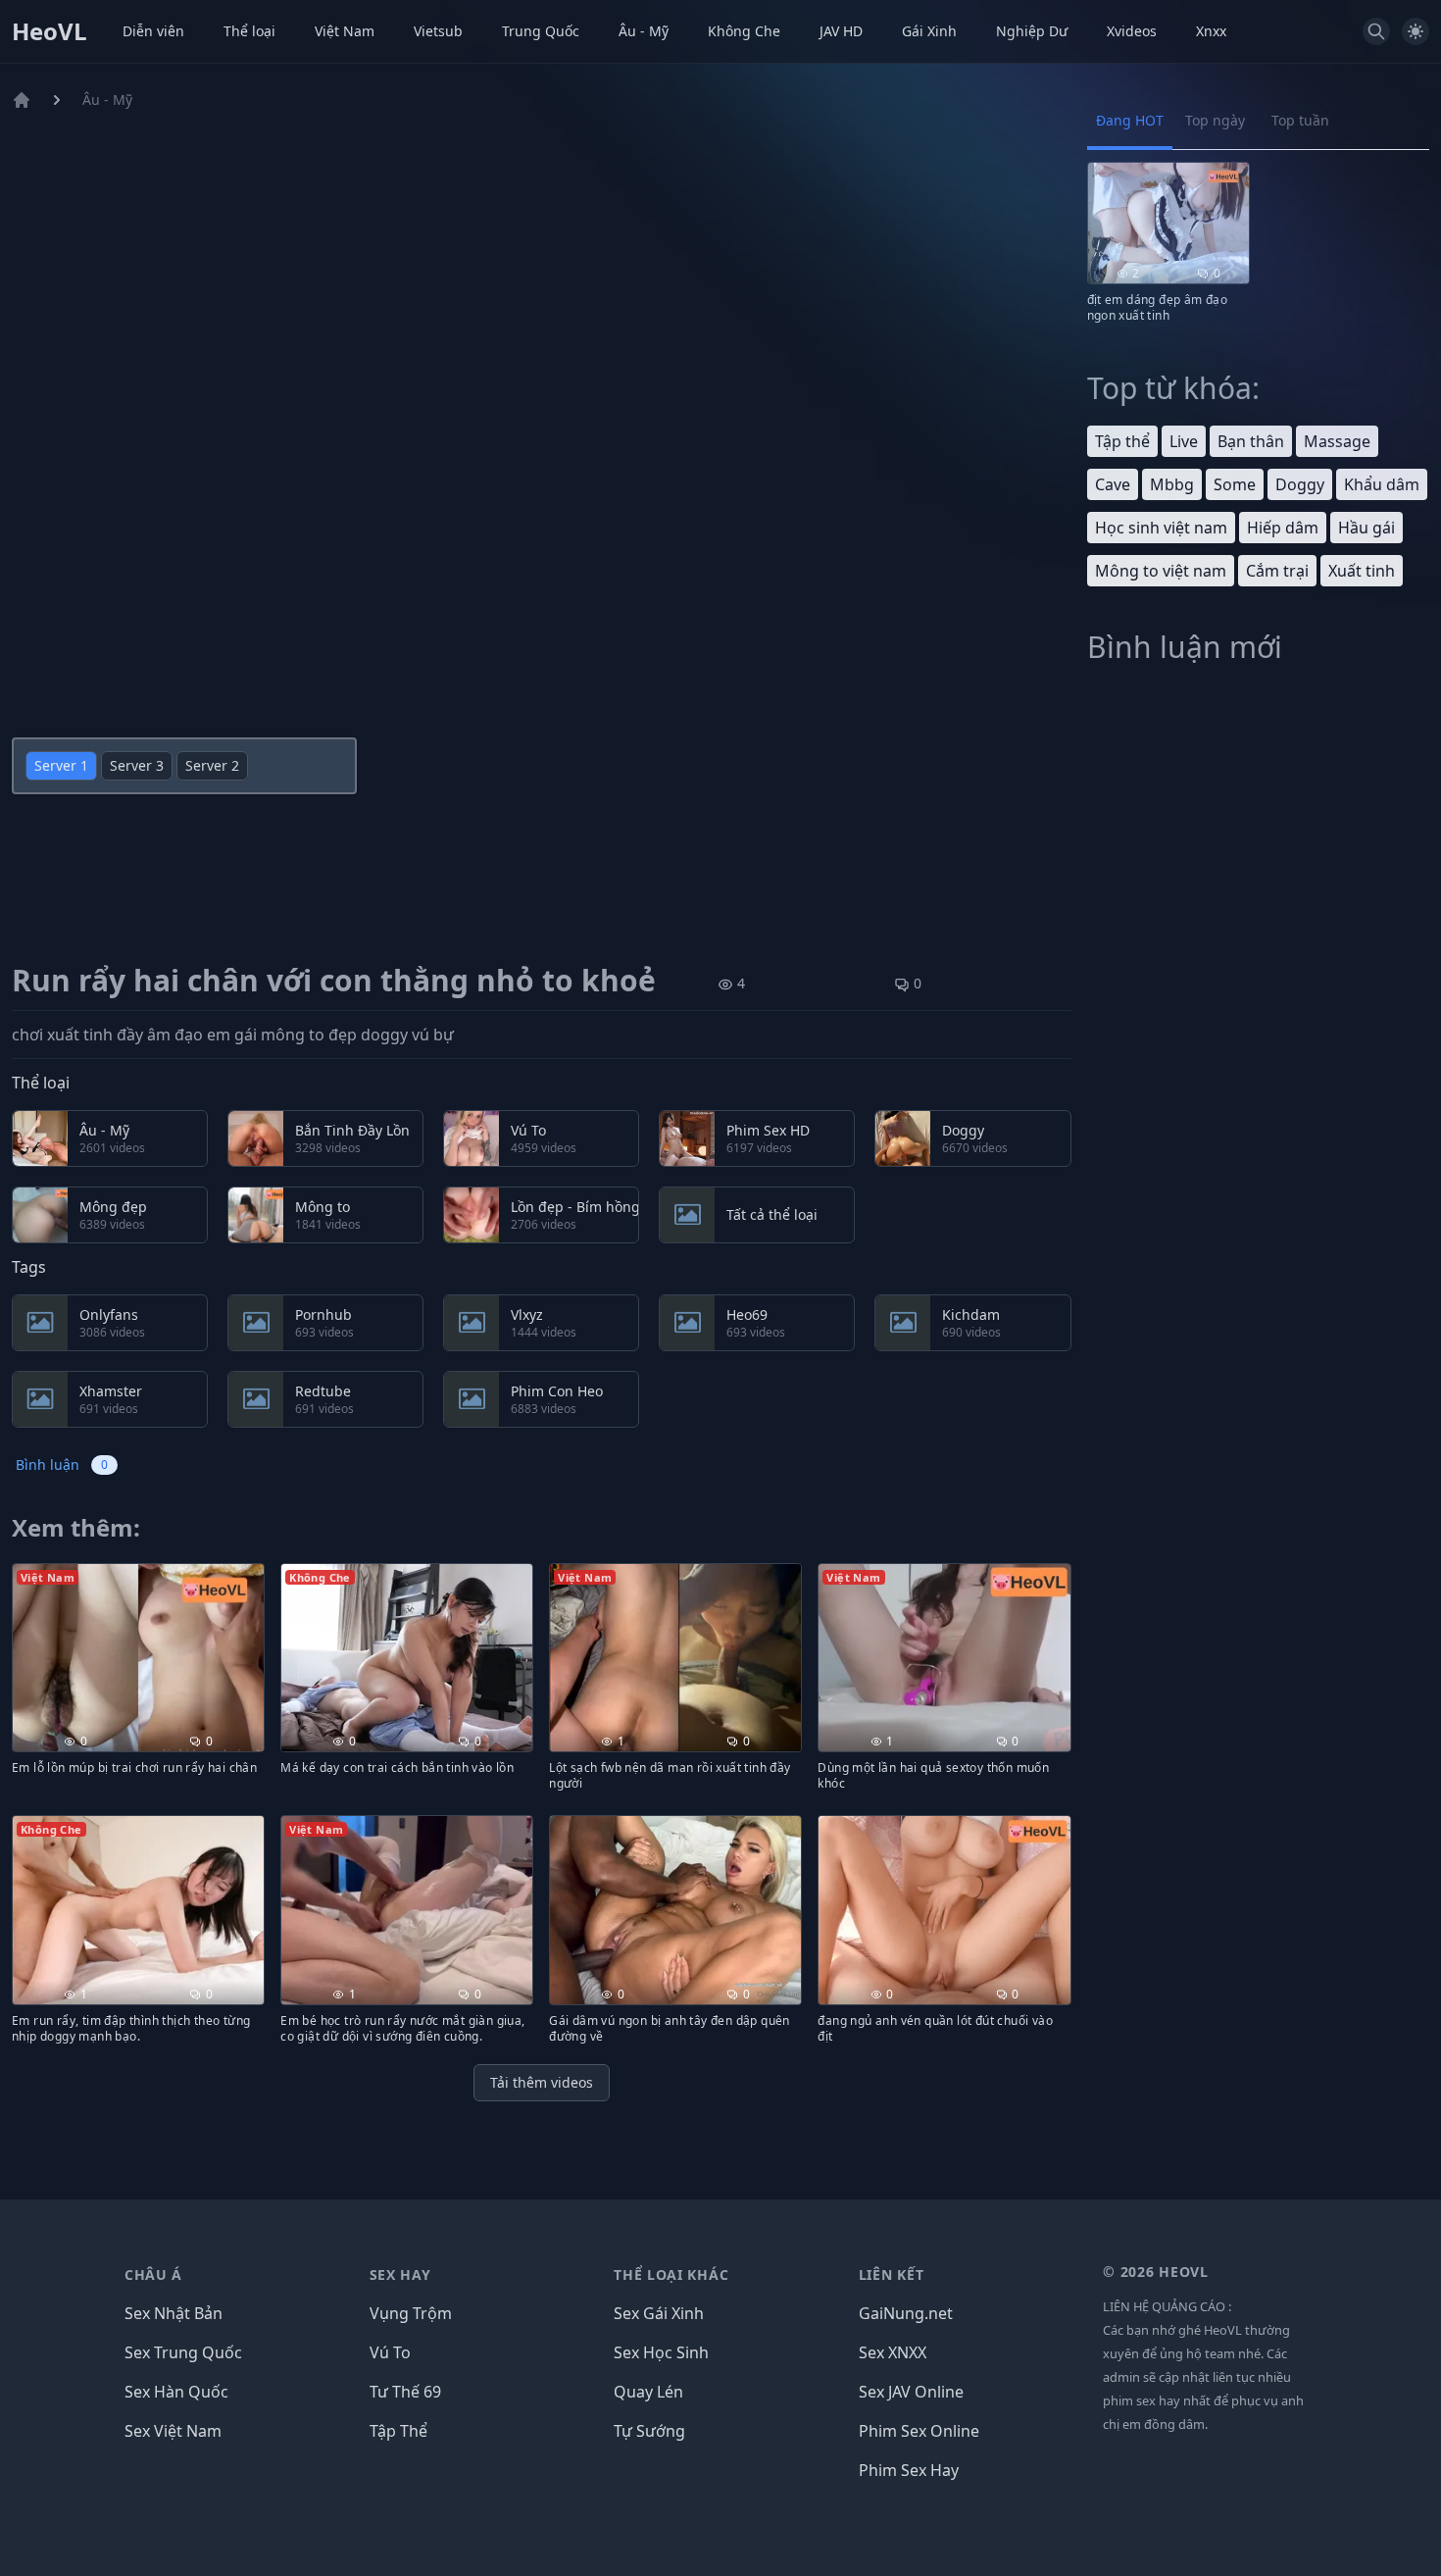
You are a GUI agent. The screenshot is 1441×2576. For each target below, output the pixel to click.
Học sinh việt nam (1161, 528)
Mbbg (1172, 484)
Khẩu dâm (1382, 484)
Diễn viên (153, 31)
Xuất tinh (1362, 571)
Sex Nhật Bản (174, 2313)
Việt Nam (345, 31)
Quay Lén (648, 2392)
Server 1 (61, 765)
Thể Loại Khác (671, 2274)
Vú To (390, 2352)
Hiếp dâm (1283, 528)
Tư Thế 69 (405, 2392)
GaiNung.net (906, 2313)
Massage (1337, 441)
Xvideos (1132, 31)
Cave (1113, 484)
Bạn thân (1251, 441)
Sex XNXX (893, 2352)
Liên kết (892, 2274)
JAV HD (841, 31)
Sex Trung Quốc (183, 2352)
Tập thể (1122, 441)
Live (1184, 441)
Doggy (1300, 484)
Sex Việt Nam (173, 2431)
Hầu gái (1366, 528)
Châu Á (153, 2274)
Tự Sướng (649, 2431)
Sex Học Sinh (661, 2352)
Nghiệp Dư (1032, 31)
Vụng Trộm (411, 2313)
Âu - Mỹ (644, 31)
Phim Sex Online (919, 2431)
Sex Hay (400, 2274)
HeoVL (50, 31)
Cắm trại (1277, 571)
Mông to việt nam (1161, 571)
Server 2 (212, 765)
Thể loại (249, 31)
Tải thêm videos (542, 2082)
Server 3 (137, 765)
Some (1235, 484)
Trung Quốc (541, 31)
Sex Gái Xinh (659, 2313)
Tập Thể (398, 2431)
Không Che (744, 31)
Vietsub (438, 31)
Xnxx (1211, 31)
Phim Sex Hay (909, 2470)
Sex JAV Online (911, 2392)
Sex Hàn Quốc (176, 2392)
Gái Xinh (929, 31)
